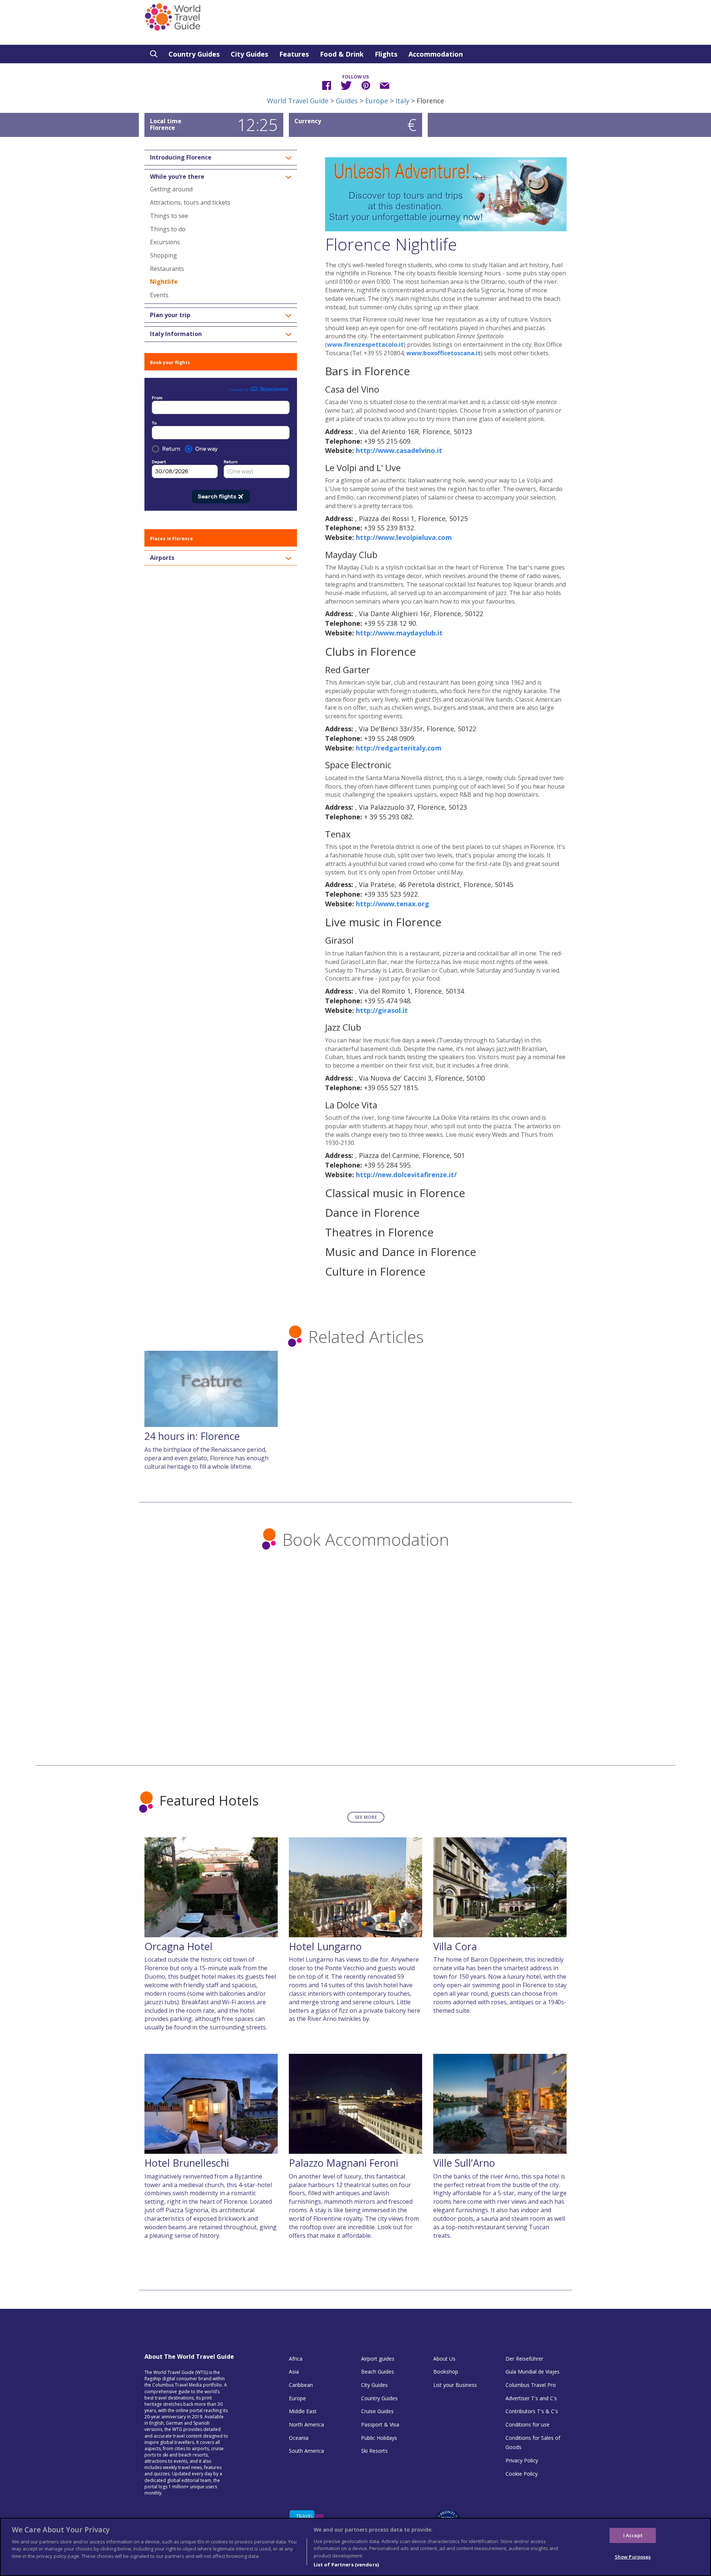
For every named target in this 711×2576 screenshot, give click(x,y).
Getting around (171, 189)
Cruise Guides (377, 2411)
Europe (377, 101)
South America (306, 2451)
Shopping (163, 255)
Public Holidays (379, 2438)
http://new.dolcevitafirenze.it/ (406, 1175)
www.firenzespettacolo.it (365, 345)
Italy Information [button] (176, 334)
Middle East (303, 2411)
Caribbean (301, 2385)
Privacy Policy (522, 2460)
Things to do (168, 229)
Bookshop (446, 2372)
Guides (347, 101)
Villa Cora (455, 1946)
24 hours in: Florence (192, 1436)
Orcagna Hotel (178, 1946)
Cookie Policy (522, 2474)
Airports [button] (162, 558)
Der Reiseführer (524, 2359)
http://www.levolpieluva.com (404, 537)
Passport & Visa (380, 2424)
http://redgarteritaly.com (399, 748)
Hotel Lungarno (325, 1946)
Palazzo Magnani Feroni (343, 2163)
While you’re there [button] (177, 177)
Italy (402, 101)
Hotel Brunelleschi (187, 2163)
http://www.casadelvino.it (399, 450)
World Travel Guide (298, 101)
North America (306, 2424)
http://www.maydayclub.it (399, 633)
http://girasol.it (382, 1010)
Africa (296, 2359)
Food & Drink (342, 54)
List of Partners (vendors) (346, 2565)
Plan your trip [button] (170, 315)
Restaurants (167, 269)
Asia (294, 2372)
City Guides (249, 54)
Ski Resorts (374, 2451)
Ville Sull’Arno (464, 2163)
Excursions (165, 242)
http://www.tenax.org (393, 904)
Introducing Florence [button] (181, 158)
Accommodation (436, 54)
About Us (444, 2359)
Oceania (299, 2438)
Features (294, 54)
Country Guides (194, 54)
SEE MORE (366, 1817)
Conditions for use (528, 2424)
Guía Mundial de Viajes (533, 2372)
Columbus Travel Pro (531, 2385)
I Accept (633, 2535)
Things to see (169, 216)
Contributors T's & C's (532, 2411)
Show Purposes (633, 2557)
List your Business (455, 2385)
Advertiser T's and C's (531, 2398)
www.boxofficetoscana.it (443, 353)
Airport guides (378, 2359)
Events (159, 295)
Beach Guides (378, 2372)
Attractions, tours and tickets (190, 202)
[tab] (221, 158)
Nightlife (164, 282)
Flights (386, 54)
